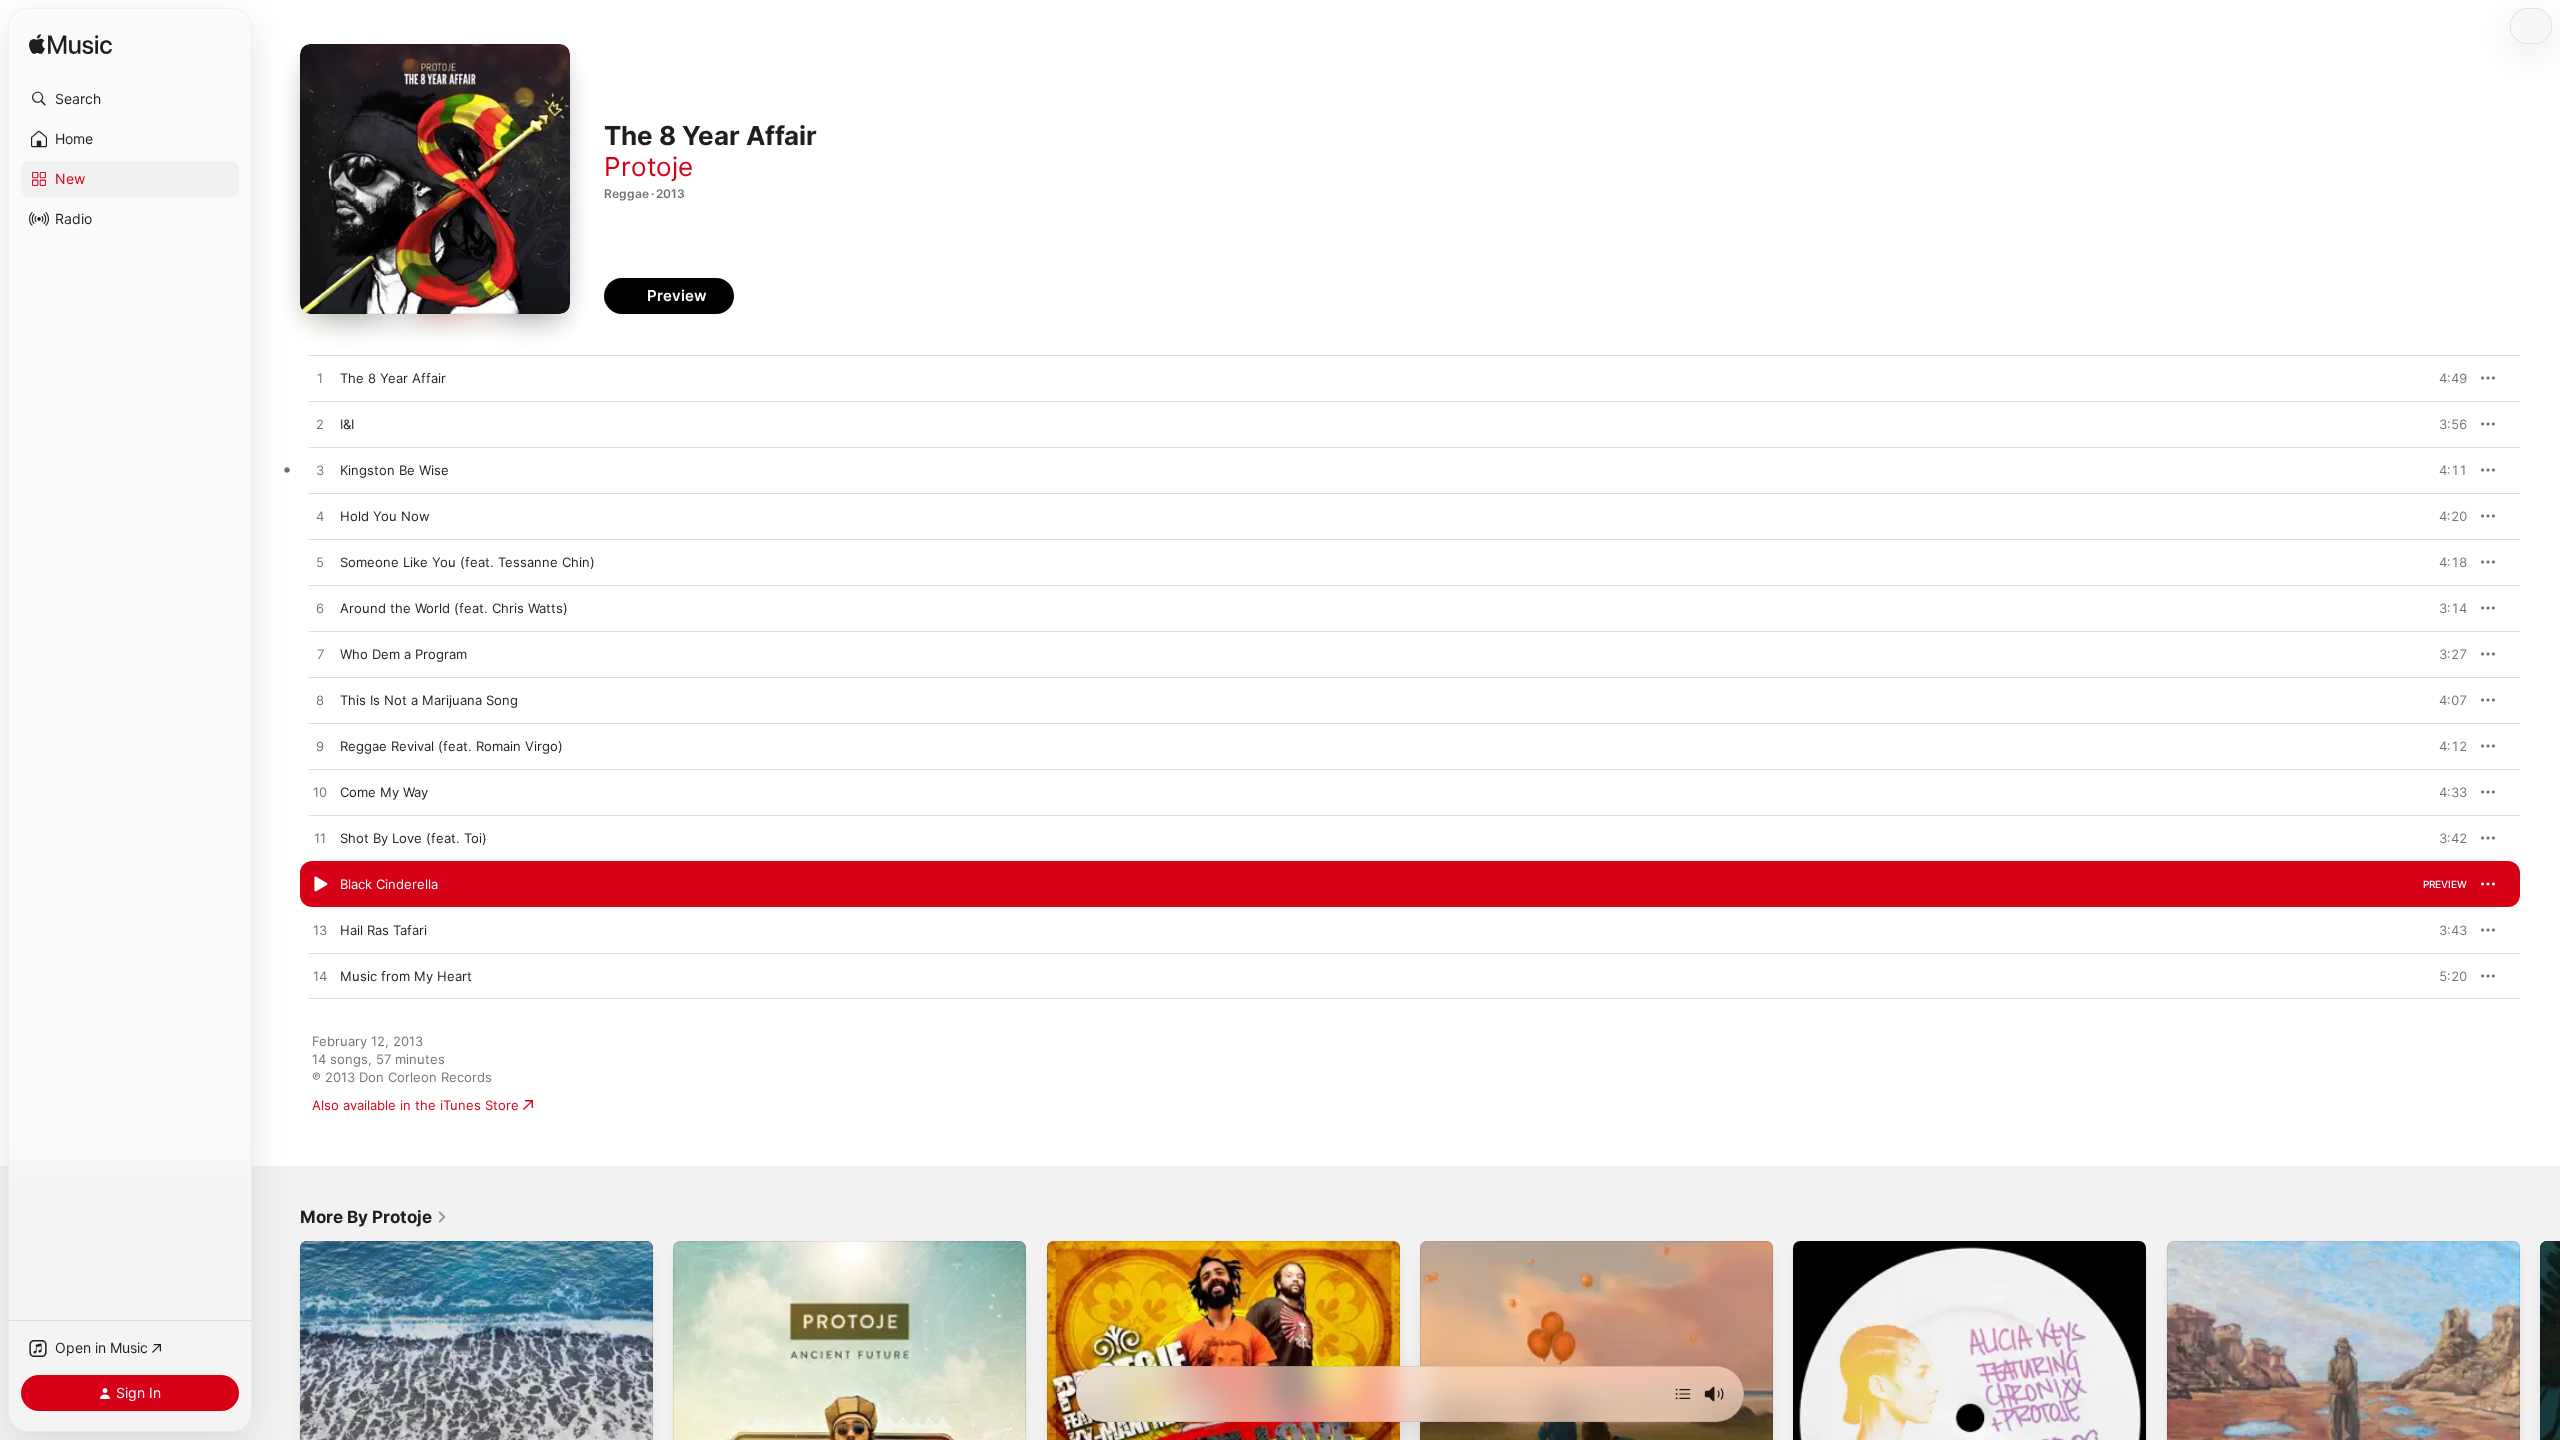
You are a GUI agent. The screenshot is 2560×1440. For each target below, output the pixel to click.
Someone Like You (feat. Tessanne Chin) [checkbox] (467, 562)
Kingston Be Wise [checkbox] (394, 470)
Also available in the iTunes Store (415, 1105)
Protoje (648, 166)
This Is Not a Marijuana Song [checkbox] (429, 700)
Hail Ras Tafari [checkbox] (383, 930)
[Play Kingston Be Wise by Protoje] (320, 471)
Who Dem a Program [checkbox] (403, 654)
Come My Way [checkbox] (384, 792)
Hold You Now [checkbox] (385, 516)
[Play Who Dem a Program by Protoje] (320, 655)
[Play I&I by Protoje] (320, 425)
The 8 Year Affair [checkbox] (393, 378)
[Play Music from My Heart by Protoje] (320, 977)
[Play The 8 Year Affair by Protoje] (320, 379)
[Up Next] (1683, 1394)
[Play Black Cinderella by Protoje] (320, 885)
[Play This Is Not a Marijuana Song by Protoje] (320, 701)
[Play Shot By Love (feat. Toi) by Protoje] (320, 839)
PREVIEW (2445, 378)
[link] (374, 1217)
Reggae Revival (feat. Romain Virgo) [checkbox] (451, 746)
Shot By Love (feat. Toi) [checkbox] (413, 838)
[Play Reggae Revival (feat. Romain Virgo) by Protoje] (320, 747)
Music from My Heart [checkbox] (406, 976)
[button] (130, 99)
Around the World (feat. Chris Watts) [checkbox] (454, 608)
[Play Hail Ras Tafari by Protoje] (320, 931)
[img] (70, 45)
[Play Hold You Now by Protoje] (320, 517)
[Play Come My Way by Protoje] (320, 793)
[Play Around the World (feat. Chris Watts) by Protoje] (320, 609)
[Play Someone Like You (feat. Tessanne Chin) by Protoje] (320, 563)
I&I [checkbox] (347, 424)
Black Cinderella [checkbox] (389, 884)
